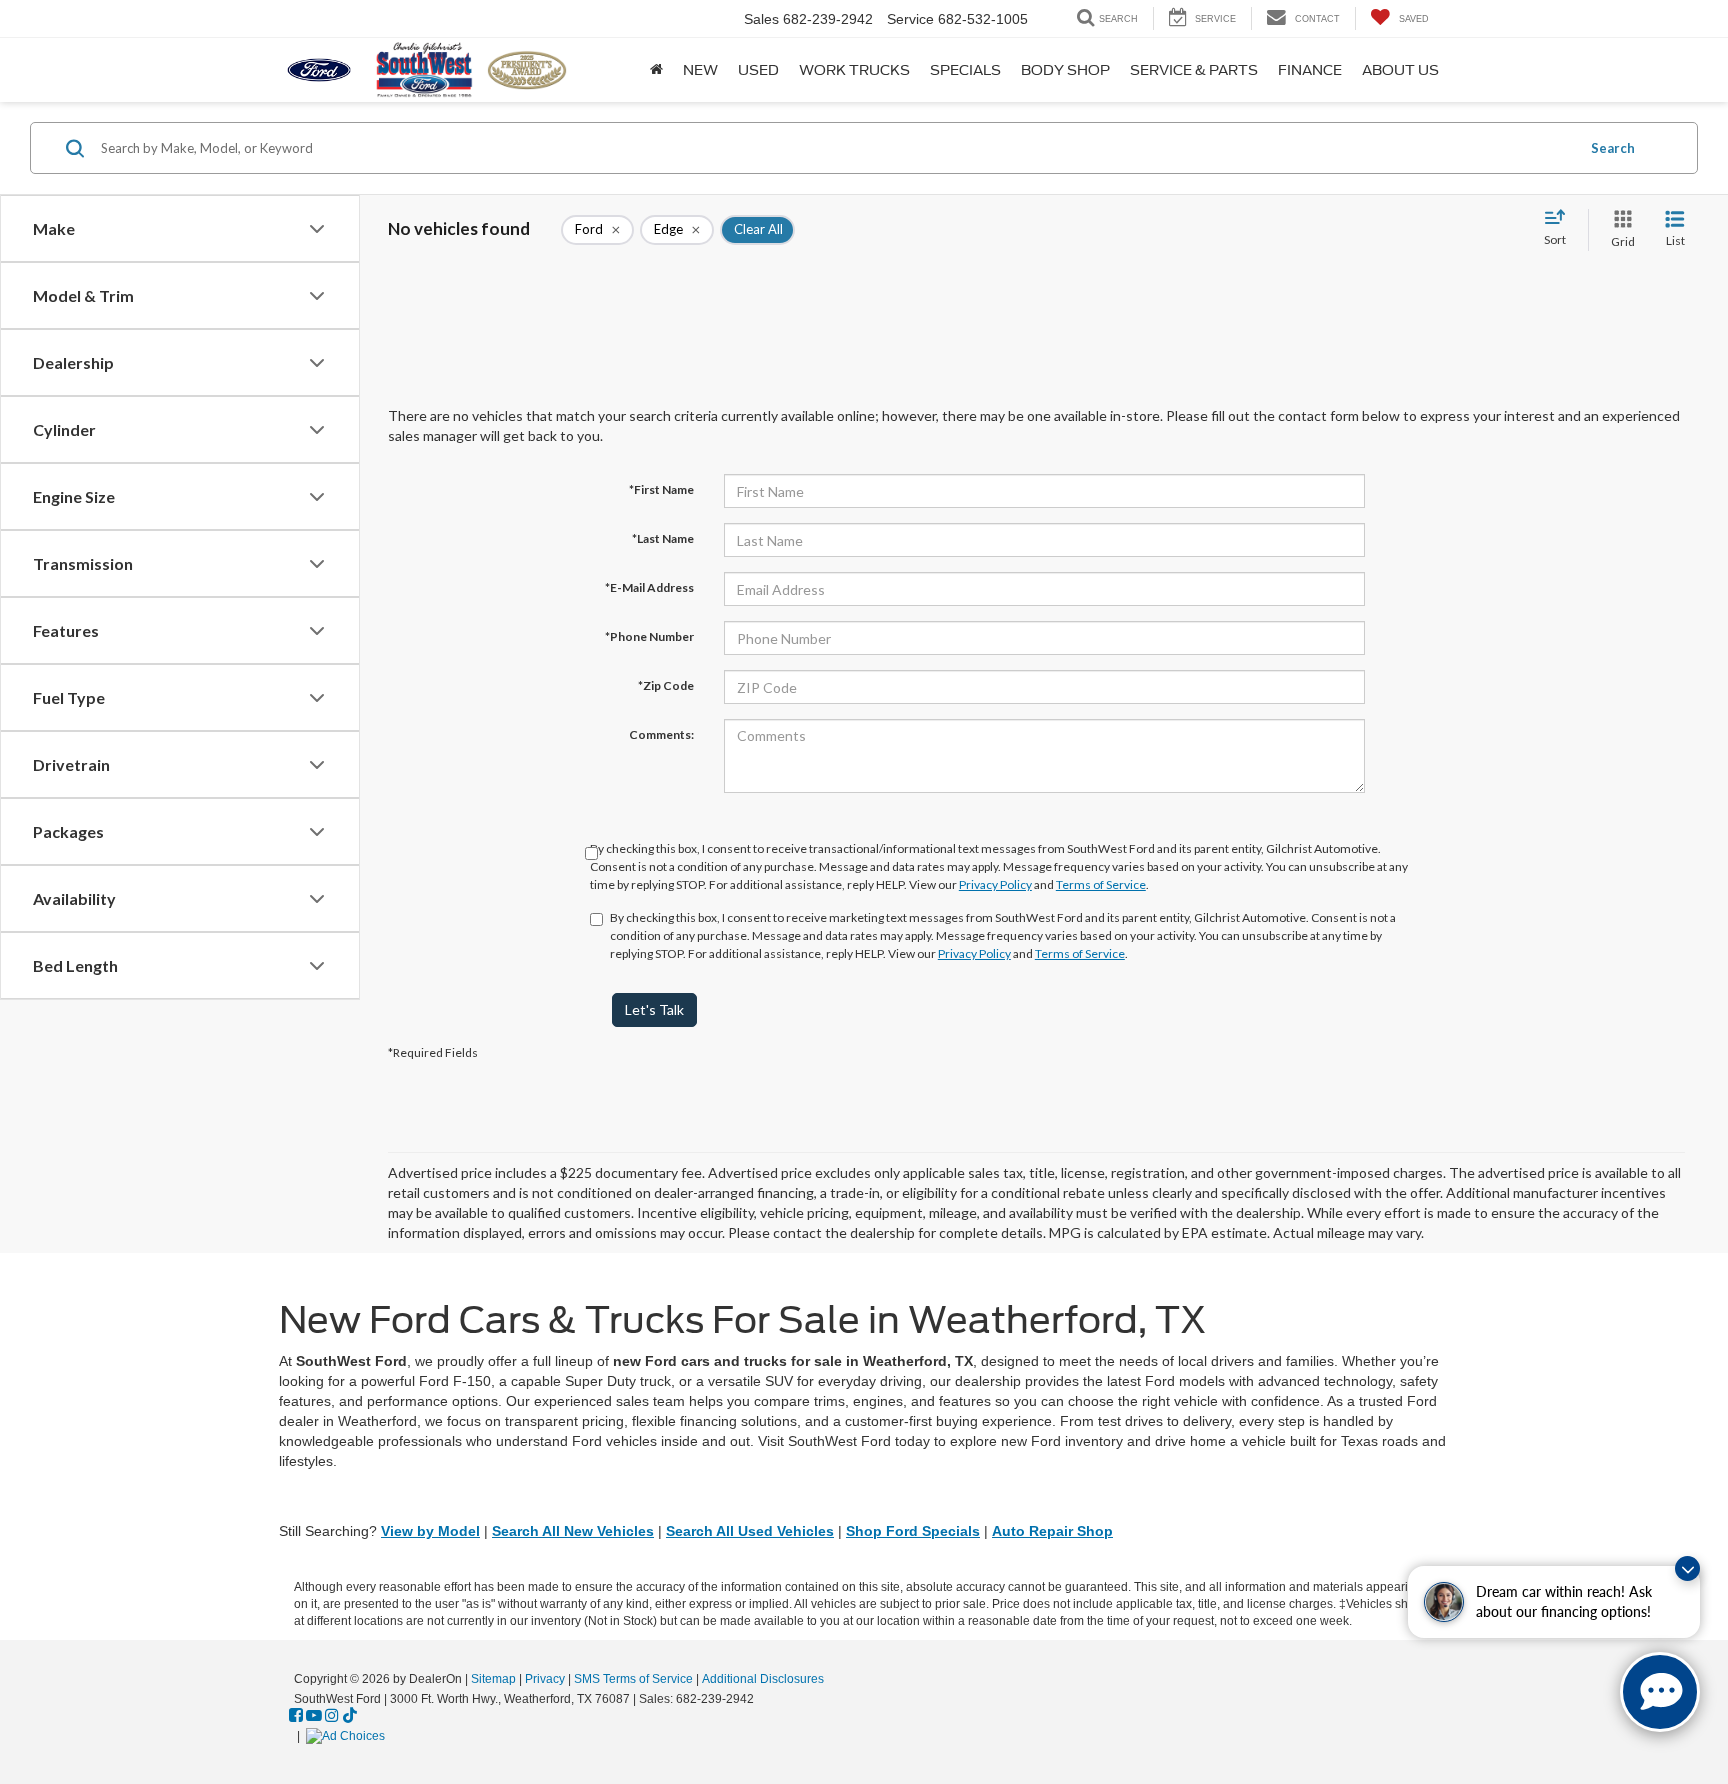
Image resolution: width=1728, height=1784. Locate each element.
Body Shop (1065, 70)
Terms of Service (1101, 884)
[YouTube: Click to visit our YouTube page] (314, 1716)
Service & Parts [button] (1194, 70)
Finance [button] (1310, 70)
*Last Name (663, 538)
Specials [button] (965, 70)
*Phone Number (649, 636)
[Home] (656, 70)
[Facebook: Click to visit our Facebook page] (296, 1716)
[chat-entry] (1660, 1692)
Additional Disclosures (763, 1679)
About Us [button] (1400, 70)
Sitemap (493, 1679)
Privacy (545, 1679)
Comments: (661, 734)
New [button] (700, 70)
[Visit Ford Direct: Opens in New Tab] (348, 1736)
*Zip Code (666, 685)
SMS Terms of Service (633, 1679)
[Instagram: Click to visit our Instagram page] (332, 1716)
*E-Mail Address (649, 587)
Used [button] (758, 70)
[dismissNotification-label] (1687, 1568)
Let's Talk (654, 1009)
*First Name (661, 489)
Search (1613, 148)
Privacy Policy (995, 884)
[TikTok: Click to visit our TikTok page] (350, 1716)
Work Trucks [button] (854, 70)
